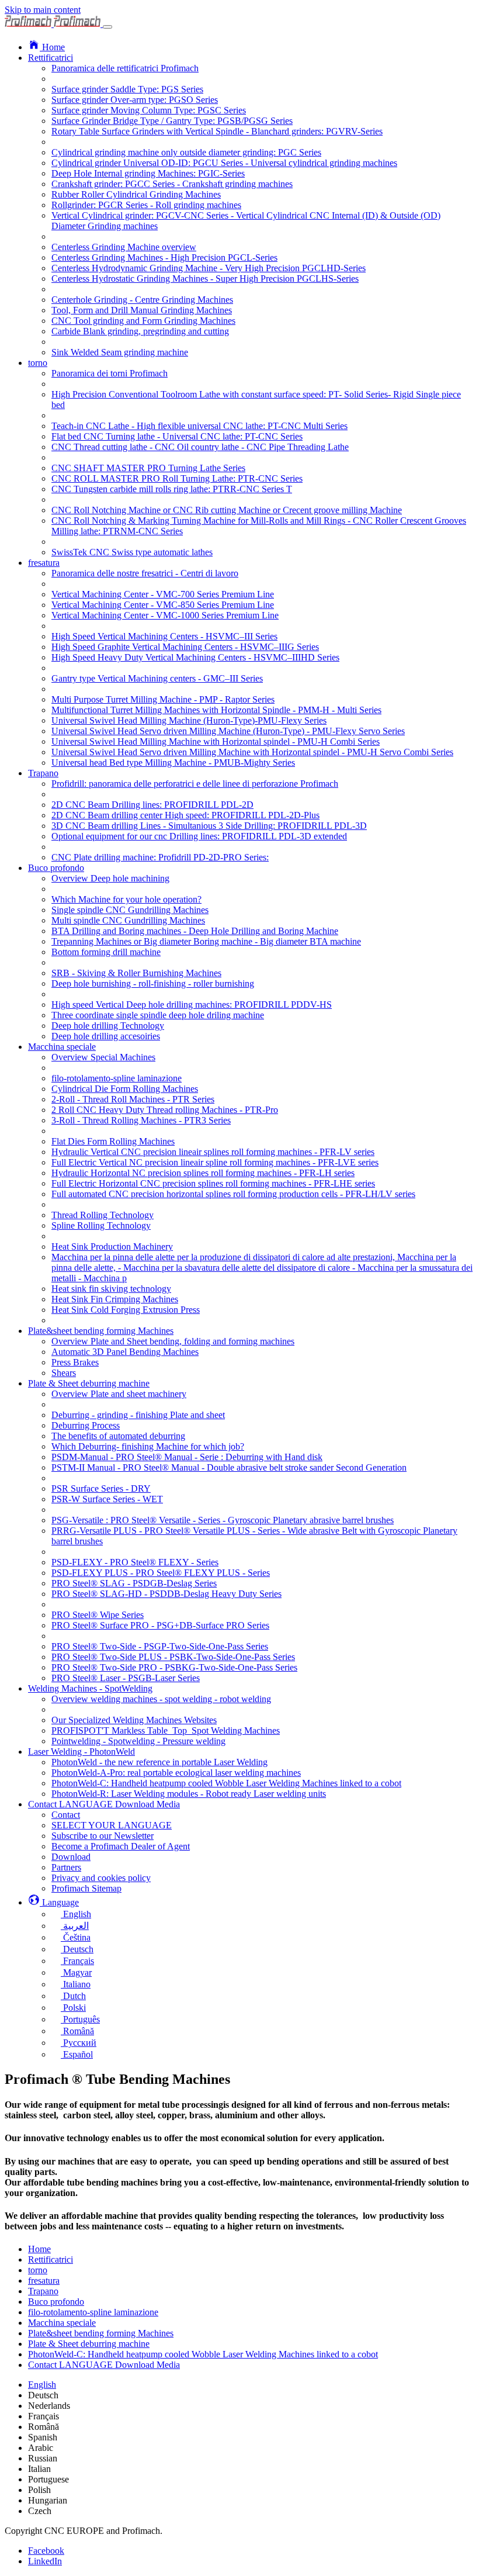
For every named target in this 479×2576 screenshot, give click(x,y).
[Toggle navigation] (107, 27)
